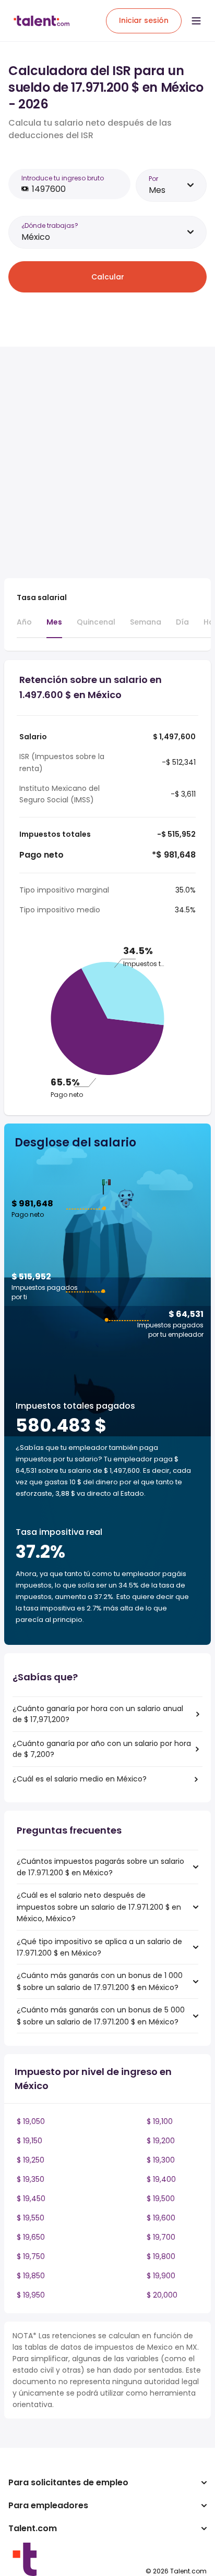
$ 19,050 (31, 2121)
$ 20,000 (162, 2295)
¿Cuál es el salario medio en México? (80, 1779)
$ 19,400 (161, 2179)
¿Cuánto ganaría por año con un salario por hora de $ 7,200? (102, 1749)
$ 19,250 (31, 2160)
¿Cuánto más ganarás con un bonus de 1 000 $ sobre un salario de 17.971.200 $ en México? (100, 1981)
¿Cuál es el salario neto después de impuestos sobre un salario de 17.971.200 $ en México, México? (99, 1907)
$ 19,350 (31, 2179)
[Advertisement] (107, 462)
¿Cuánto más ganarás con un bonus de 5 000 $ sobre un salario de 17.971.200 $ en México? (101, 2016)
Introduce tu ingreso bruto (63, 178)
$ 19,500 (161, 2199)
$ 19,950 (31, 2295)
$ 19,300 (161, 2160)
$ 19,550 (31, 2218)
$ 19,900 (161, 2276)
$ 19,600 (161, 2218)
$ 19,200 (161, 2141)
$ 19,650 (31, 2237)
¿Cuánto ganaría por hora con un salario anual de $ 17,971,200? (98, 1714)
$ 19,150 (29, 2141)
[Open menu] (196, 21)
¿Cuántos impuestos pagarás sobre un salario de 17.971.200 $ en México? (100, 1867)
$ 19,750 (31, 2256)
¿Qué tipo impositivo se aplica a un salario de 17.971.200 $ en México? (99, 1947)
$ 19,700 (161, 2237)
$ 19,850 (31, 2276)
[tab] (24, 627)
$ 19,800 (161, 2256)
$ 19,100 (160, 2121)
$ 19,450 (31, 2199)
